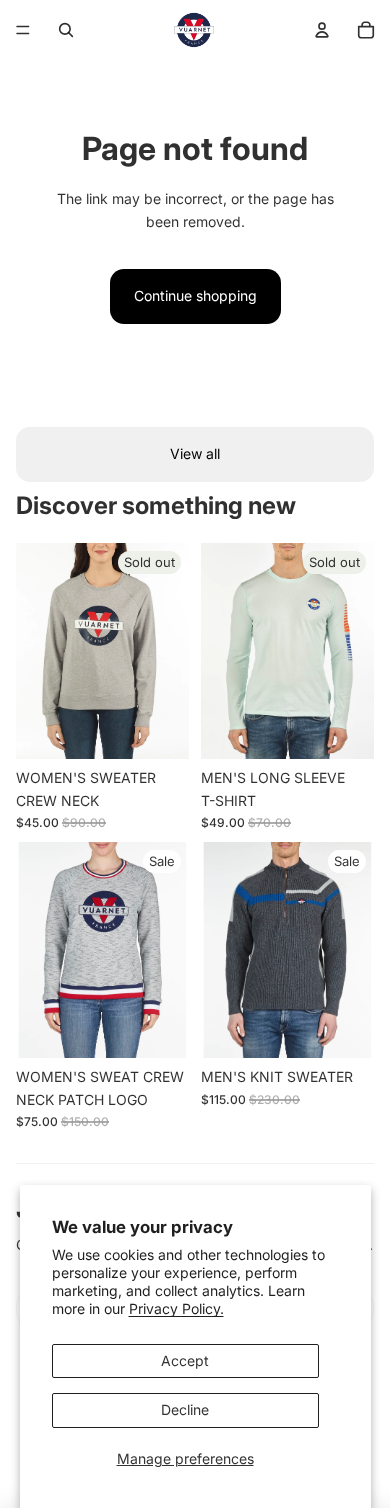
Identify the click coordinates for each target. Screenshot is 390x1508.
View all (195, 453)
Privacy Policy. (176, 1308)
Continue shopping (195, 295)
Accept (185, 1360)
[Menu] (23, 30)
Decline (185, 1409)
